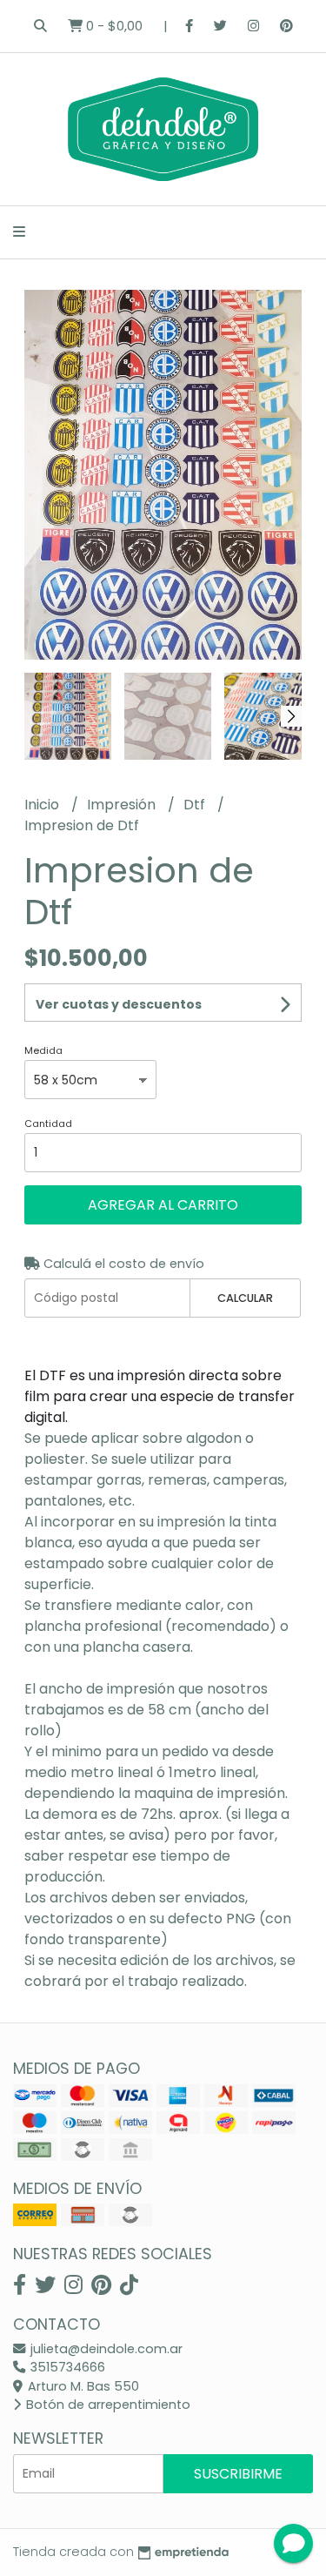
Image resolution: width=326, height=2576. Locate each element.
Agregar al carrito (163, 1205)
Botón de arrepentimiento (106, 2405)
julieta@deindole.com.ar (105, 2349)
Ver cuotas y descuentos (119, 1004)
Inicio (43, 805)
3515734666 (66, 2367)
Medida (43, 1050)
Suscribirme (238, 2474)
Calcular (245, 1298)
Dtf (196, 805)
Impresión (123, 805)
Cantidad (48, 1124)
